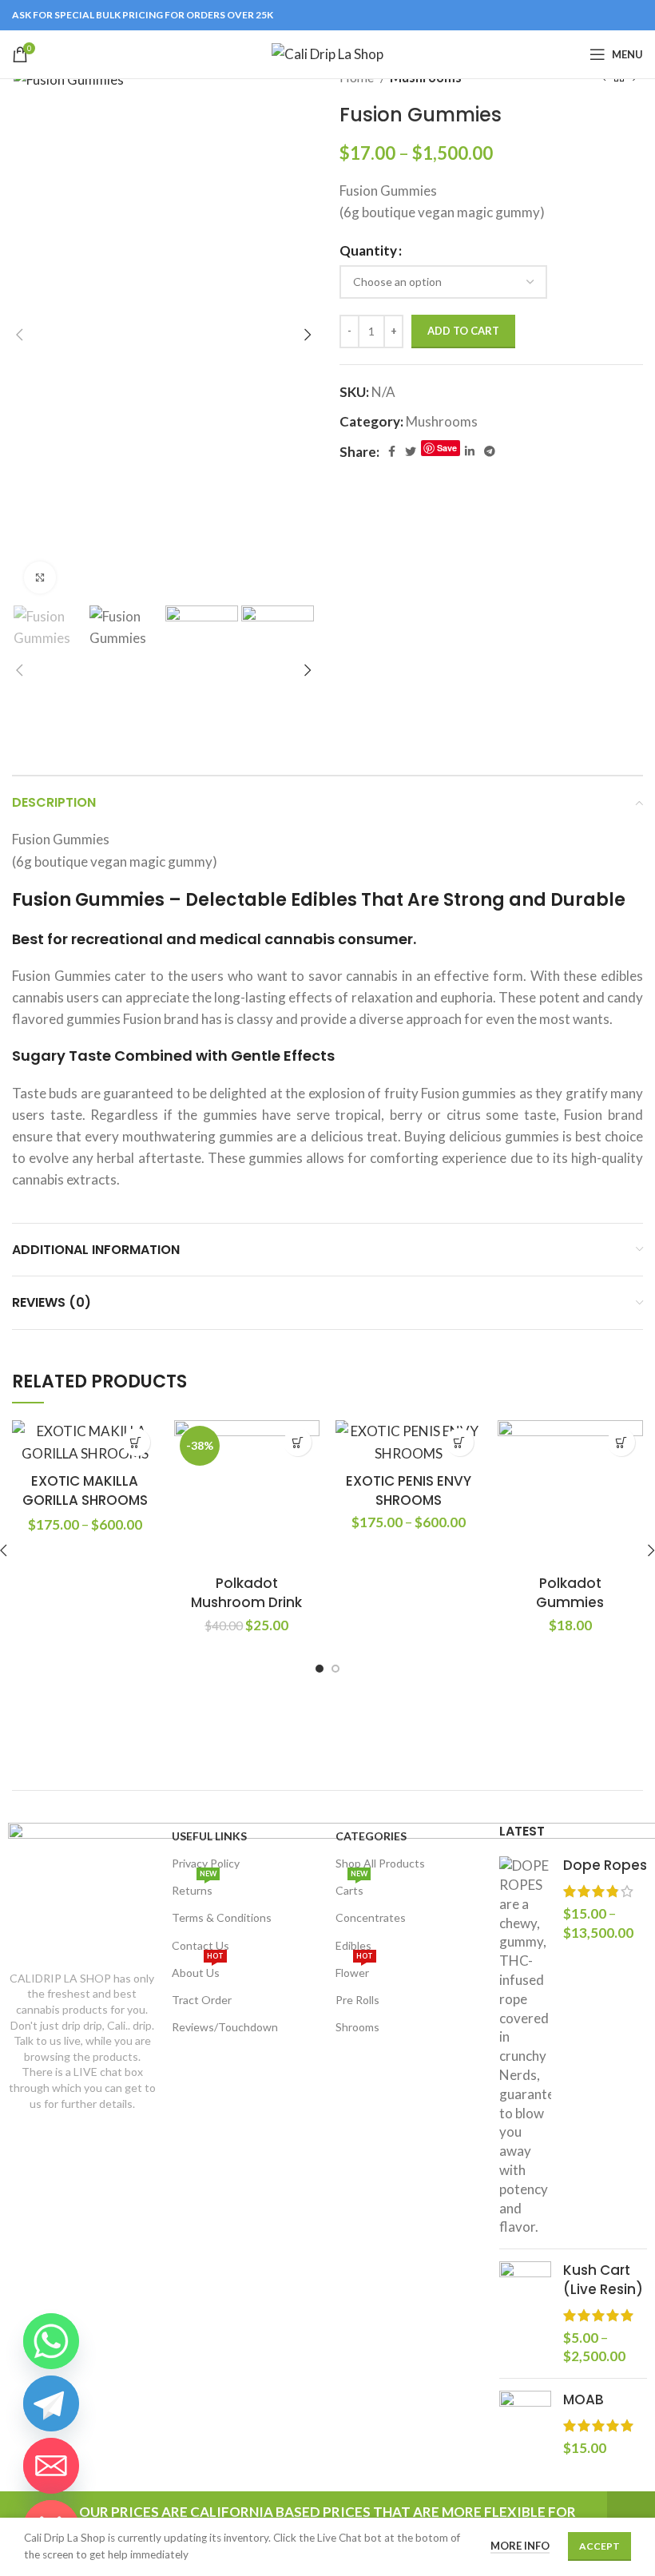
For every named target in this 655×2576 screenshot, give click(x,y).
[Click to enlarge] (40, 578)
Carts (351, 1887)
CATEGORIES (371, 1836)
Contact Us (200, 1945)
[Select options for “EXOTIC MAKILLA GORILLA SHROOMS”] (136, 1442)
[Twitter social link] (411, 451)
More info (520, 2546)
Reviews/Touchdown (225, 2027)
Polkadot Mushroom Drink (246, 1593)
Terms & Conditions (222, 1917)
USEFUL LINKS (209, 1836)
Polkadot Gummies (570, 1593)
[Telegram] (51, 2403)
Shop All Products (380, 1863)
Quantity (368, 250)
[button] (298, 1442)
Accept (599, 2546)
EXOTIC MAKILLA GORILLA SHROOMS (85, 1490)
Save (447, 448)
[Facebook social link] (392, 451)
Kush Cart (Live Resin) (603, 2280)
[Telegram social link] (490, 451)
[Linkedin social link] (470, 451)
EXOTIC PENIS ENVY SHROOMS (409, 1490)
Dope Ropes (605, 1866)
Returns (194, 1887)
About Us (198, 1969)
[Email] (51, 2466)
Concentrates (371, 1917)
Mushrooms (442, 421)
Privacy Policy (206, 1863)
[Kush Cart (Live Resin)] (525, 2314)
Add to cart (463, 331)
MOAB (584, 2400)
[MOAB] (525, 2424)
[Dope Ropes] (525, 2046)
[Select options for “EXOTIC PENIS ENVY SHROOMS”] (460, 1442)
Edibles (353, 1945)
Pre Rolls (357, 2000)
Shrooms (357, 2027)
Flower (354, 1969)
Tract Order (202, 2000)
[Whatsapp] (51, 2341)
